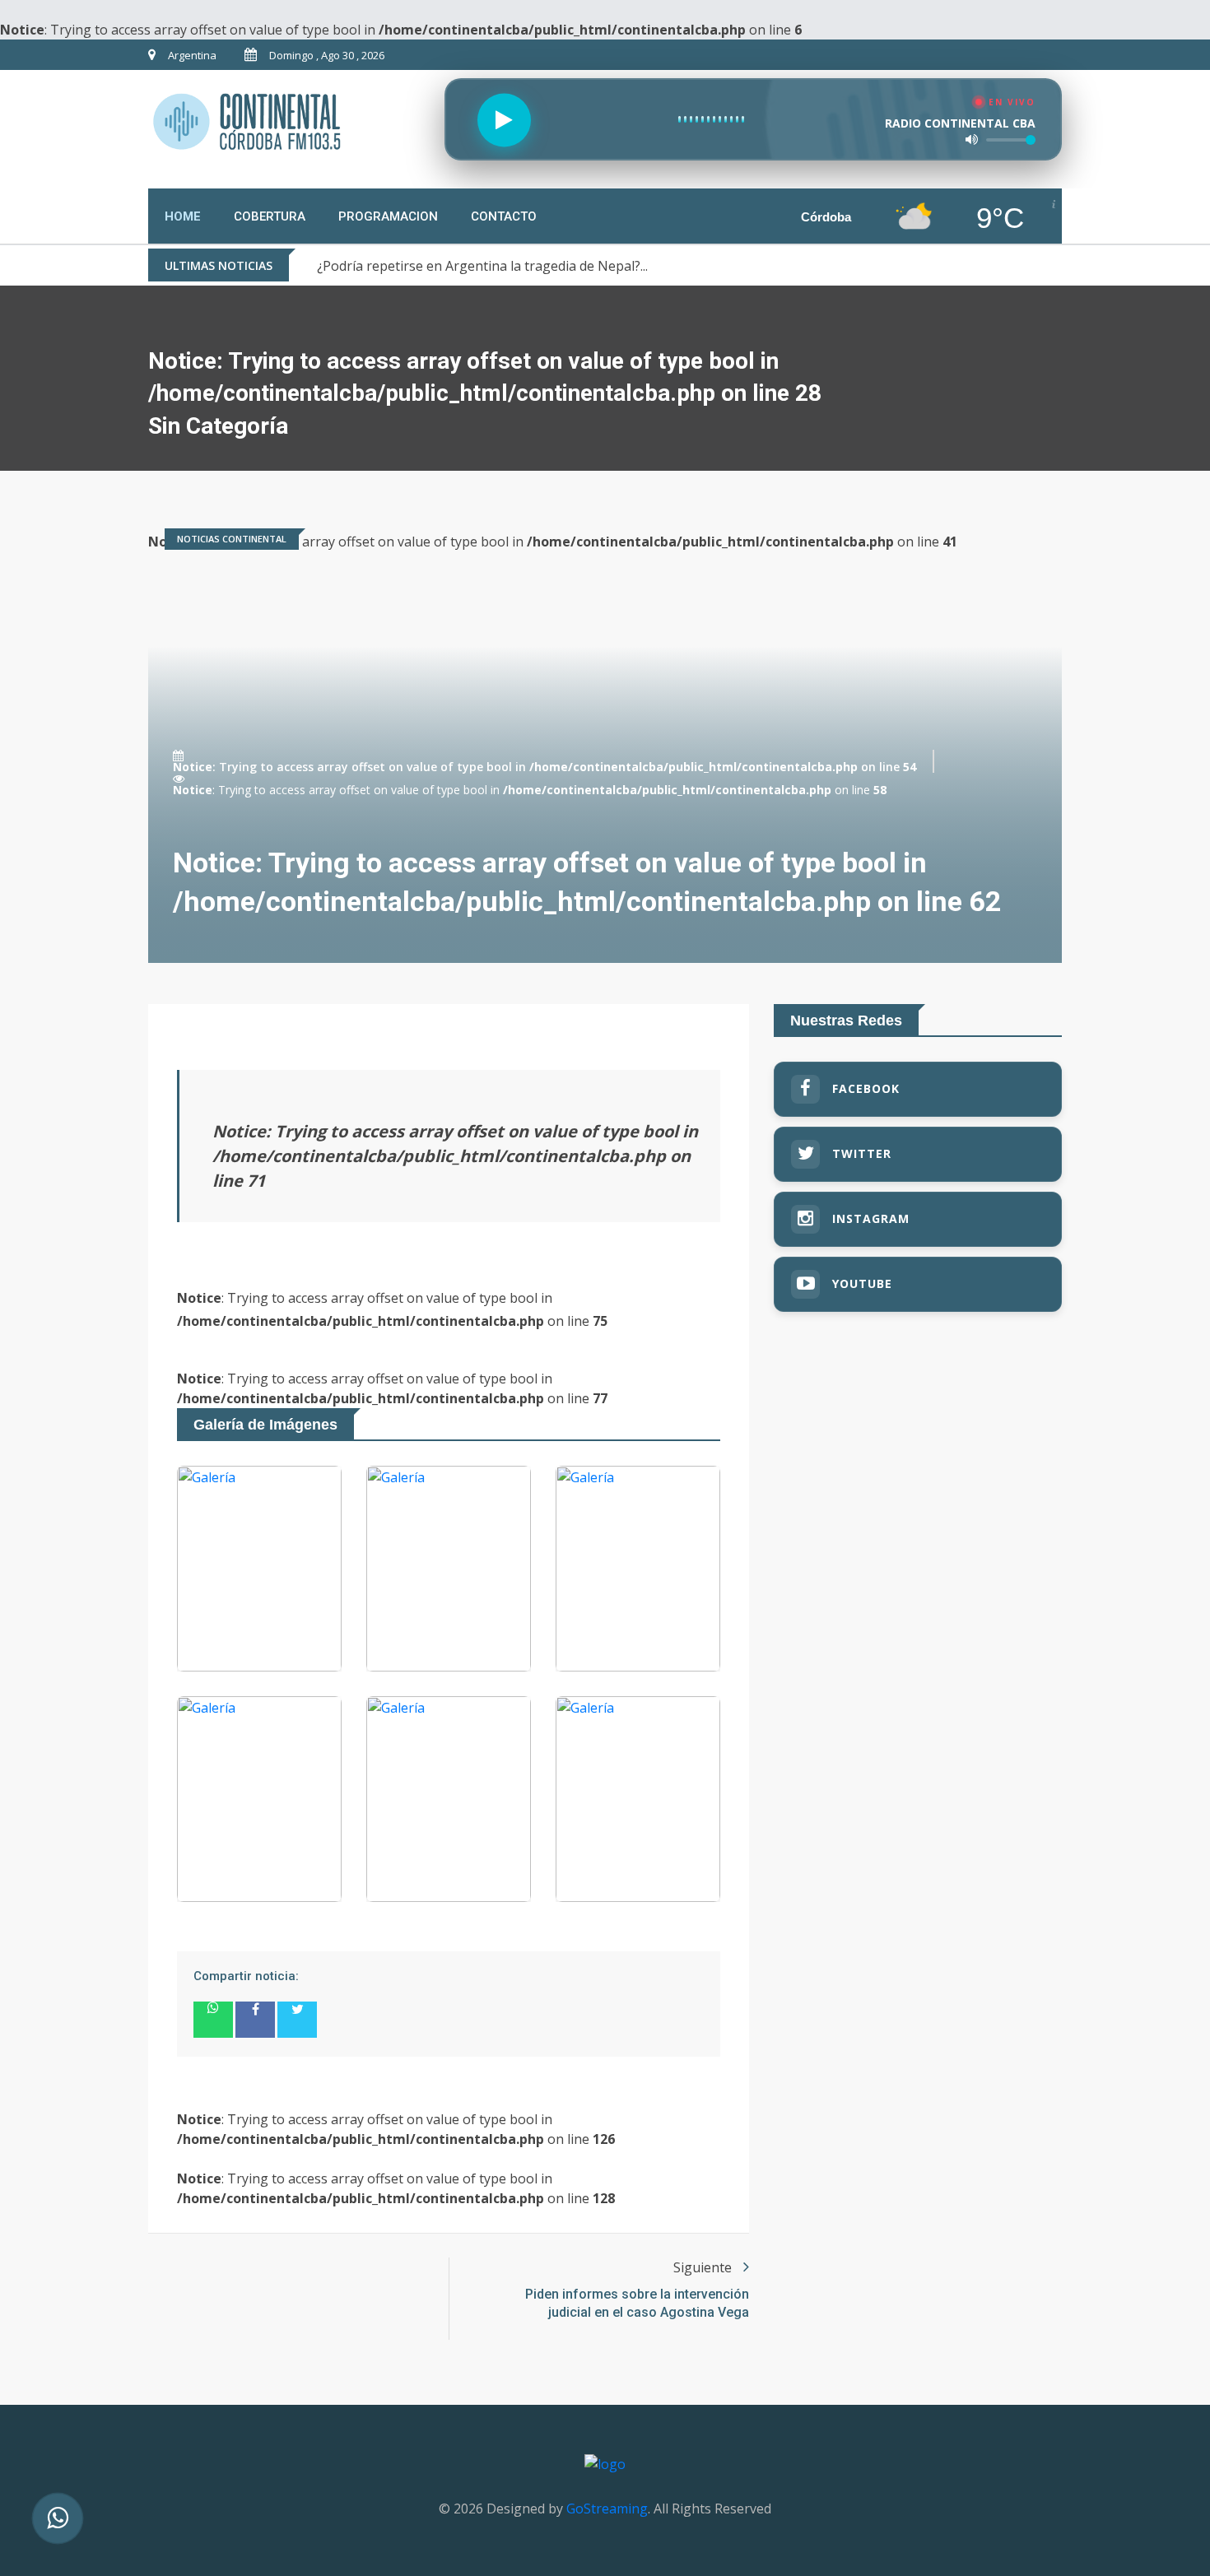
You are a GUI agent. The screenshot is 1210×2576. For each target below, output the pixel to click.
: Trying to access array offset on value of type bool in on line (544, 767)
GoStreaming (607, 2509)
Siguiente (704, 2267)
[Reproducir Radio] (504, 120)
